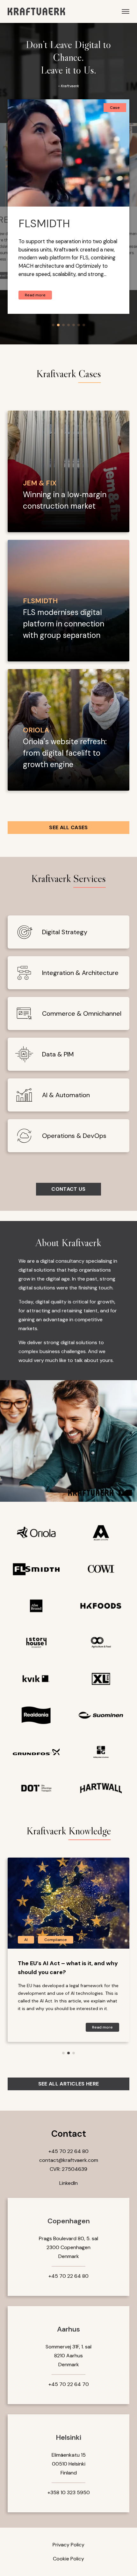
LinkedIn (68, 2183)
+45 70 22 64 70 (69, 2384)
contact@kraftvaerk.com (69, 2160)
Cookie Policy (68, 2559)
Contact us (68, 1189)
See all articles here (69, 2084)
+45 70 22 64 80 (68, 2151)
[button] (53, 325)
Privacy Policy (68, 2545)
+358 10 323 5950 (69, 2492)
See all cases (68, 827)
